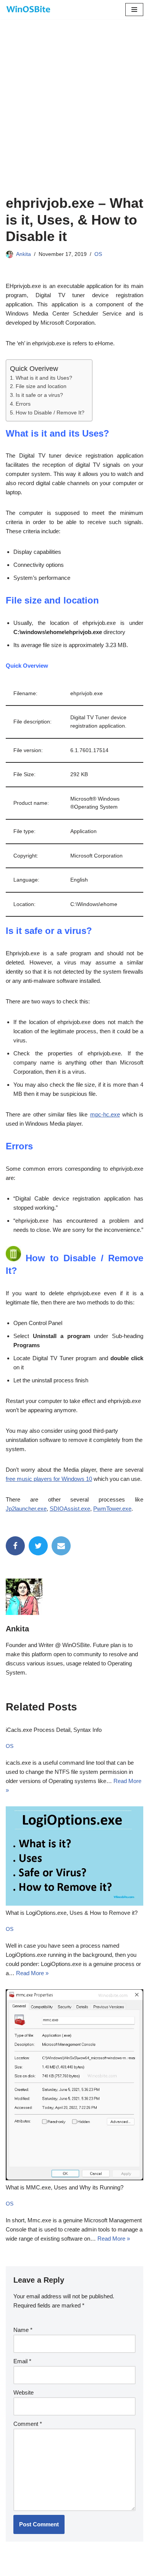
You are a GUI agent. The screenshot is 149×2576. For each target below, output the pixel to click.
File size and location (41, 386)
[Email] (61, 1546)
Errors (23, 404)
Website (23, 2392)
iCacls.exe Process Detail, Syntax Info (54, 1730)
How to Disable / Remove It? (50, 413)
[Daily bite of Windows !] (29, 10)
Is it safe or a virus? (39, 395)
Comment (28, 2424)
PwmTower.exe (112, 1509)
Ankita (23, 254)
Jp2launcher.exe (26, 1509)
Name (23, 2330)
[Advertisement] (74, 117)
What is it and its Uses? (44, 378)
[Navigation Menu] (134, 10)
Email (22, 2361)
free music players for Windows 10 (49, 1479)
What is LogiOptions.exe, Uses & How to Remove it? (72, 1913)
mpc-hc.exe (105, 1114)
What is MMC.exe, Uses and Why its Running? (65, 2187)
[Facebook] (15, 1546)
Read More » (32, 1973)
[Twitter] (38, 1546)
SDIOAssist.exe (70, 1509)
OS (98, 254)
